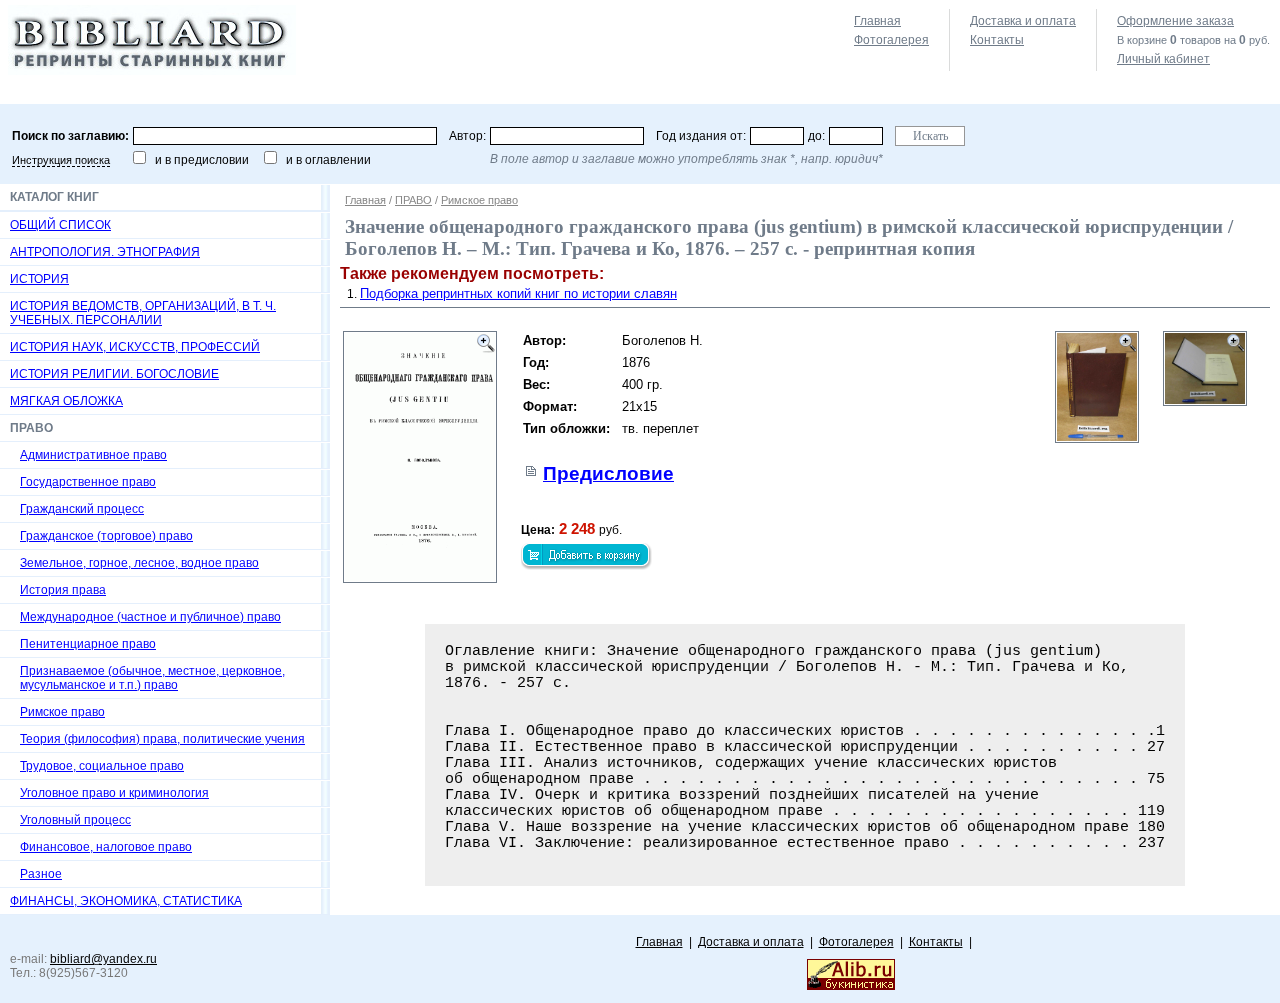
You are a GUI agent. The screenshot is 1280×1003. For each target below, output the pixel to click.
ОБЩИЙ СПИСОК (60, 225)
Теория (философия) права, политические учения (162, 739)
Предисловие (608, 473)
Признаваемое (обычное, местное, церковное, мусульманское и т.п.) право (152, 678)
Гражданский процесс (82, 509)
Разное (41, 874)
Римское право (62, 712)
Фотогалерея (891, 40)
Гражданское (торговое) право (106, 536)
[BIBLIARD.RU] (152, 71)
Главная (877, 21)
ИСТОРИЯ (39, 279)
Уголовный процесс (75, 820)
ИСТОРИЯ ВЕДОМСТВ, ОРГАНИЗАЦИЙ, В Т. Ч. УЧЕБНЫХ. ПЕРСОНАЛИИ (143, 313)
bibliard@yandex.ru (103, 959)
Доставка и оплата (1023, 21)
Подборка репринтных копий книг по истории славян (518, 293)
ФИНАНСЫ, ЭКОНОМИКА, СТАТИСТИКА (126, 901)
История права (63, 590)
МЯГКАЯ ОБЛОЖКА (66, 401)
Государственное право (88, 482)
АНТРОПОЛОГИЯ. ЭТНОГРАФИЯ (105, 252)
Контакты (997, 40)
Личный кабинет (1163, 59)
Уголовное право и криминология (114, 793)
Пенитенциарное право (88, 644)
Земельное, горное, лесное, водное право (139, 563)
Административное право (93, 455)
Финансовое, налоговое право (106, 847)
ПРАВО (413, 200)
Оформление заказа (1175, 21)
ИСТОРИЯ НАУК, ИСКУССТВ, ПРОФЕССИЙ (135, 347)
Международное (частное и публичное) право (150, 617)
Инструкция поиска (61, 160)
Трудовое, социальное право (102, 766)
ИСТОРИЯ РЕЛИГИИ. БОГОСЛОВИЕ (114, 374)
